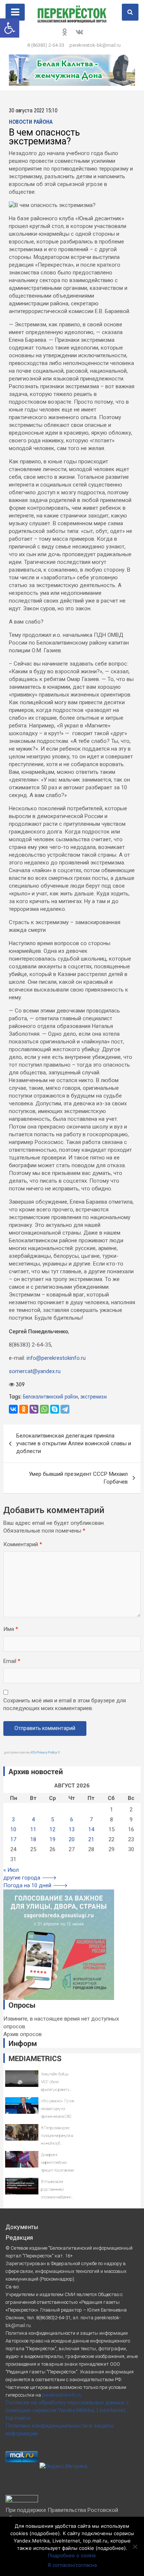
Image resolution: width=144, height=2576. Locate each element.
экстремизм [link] (94, 1397)
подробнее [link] (45, 2533)
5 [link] (52, 1819)
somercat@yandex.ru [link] (35, 1371)
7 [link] (91, 1819)
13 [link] (72, 1829)
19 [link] (52, 1839)
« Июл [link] (11, 1870)
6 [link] (72, 1819)
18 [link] (33, 1839)
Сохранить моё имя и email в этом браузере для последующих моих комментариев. (65, 1704)
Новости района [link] (31, 122)
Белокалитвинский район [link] (50, 1397)
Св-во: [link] (13, 2287)
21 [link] (91, 1839)
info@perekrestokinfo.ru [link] (56, 1358)
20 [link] (72, 1839)
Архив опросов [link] (23, 2034)
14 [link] (91, 1829)
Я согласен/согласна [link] (72, 2565)
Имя (11, 1629)
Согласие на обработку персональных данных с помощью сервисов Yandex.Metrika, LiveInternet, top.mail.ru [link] (67, 2410)
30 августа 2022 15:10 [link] (33, 111)
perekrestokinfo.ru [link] (62, 2395)
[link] (10, 28)
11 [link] (33, 1829)
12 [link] (52, 1829)
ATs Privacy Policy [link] (44, 1752)
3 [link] (13, 1819)
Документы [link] (22, 2227)
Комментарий (23, 1544)
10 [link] (13, 1829)
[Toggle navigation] (15, 12)
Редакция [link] (19, 2238)
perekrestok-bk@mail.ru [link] (95, 45)
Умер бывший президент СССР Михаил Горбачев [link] (78, 1478)
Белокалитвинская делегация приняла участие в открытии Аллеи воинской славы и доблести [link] (74, 1443)
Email (12, 1661)
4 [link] (33, 1819)
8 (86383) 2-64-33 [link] (46, 45)
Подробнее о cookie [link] (72, 2555)
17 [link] (13, 1839)
